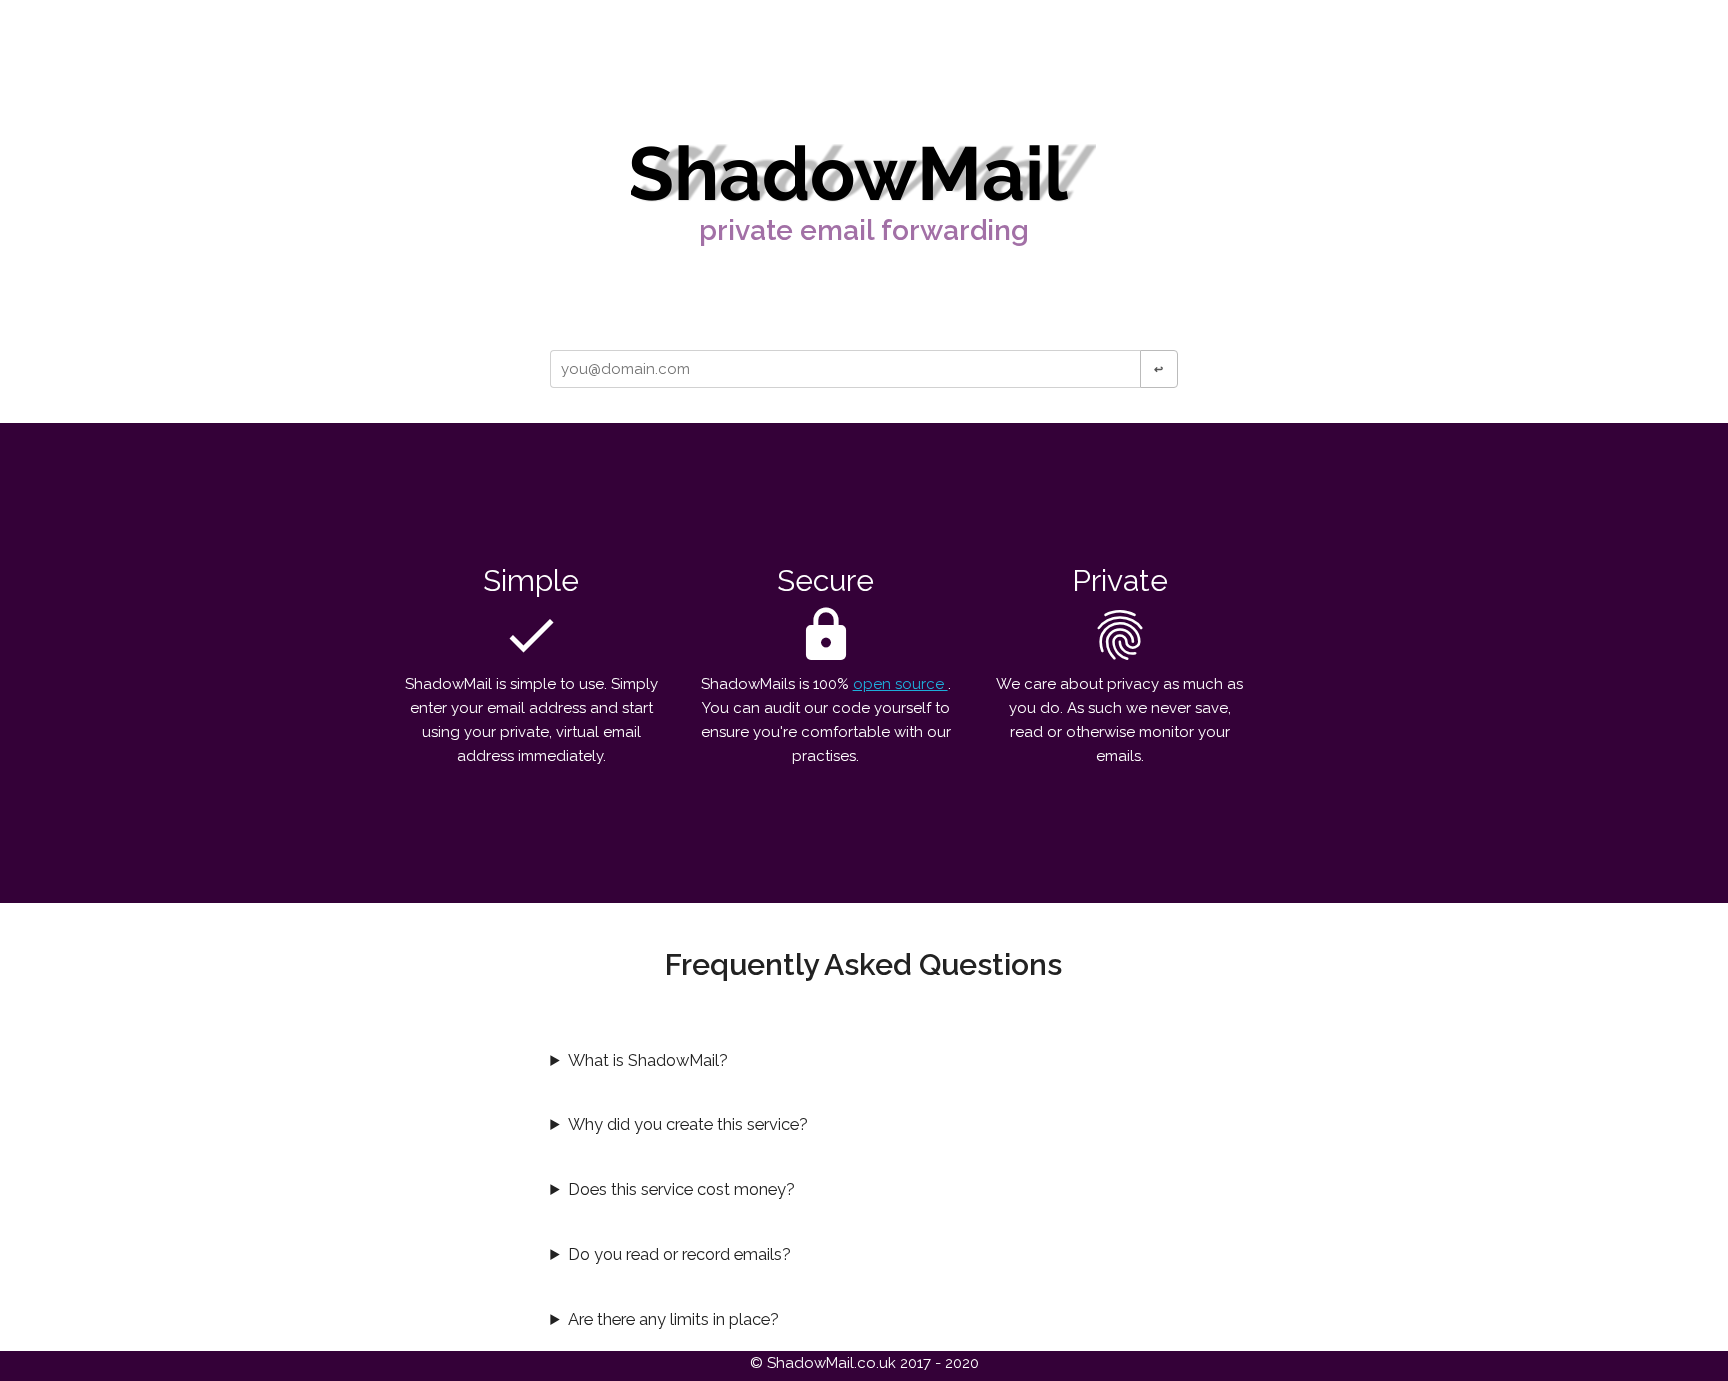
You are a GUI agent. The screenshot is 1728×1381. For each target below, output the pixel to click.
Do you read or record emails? (679, 1254)
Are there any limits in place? (673, 1319)
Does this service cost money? (681, 1189)
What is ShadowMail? (648, 1060)
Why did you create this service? (688, 1124)
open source (900, 684)
